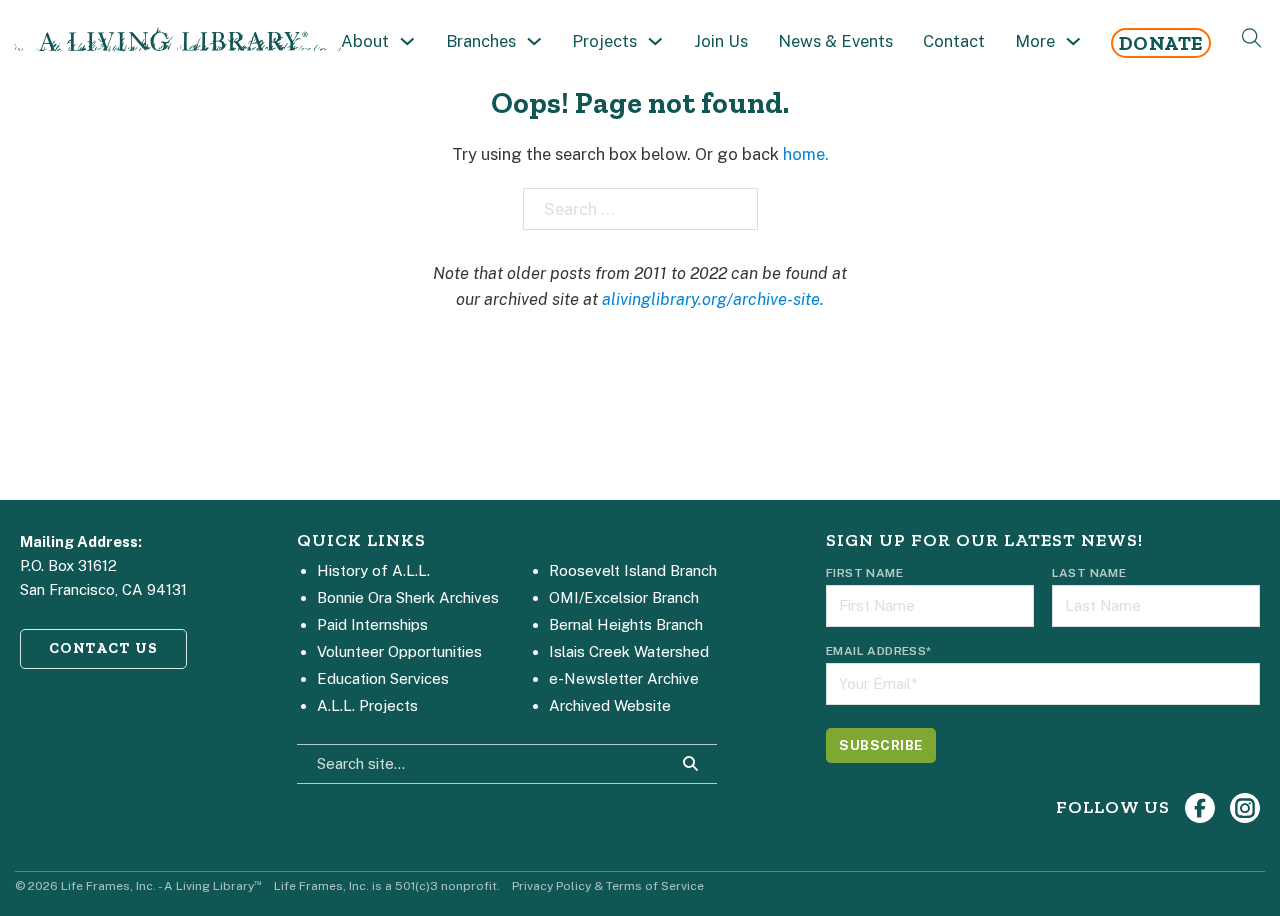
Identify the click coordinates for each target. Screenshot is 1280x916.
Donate (1161, 43)
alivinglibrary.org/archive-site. (713, 299)
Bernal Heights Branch (626, 624)
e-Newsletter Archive (624, 678)
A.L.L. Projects (367, 705)
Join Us (721, 41)
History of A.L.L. (373, 570)
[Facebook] (1200, 808)
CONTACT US (104, 648)
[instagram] (1245, 808)
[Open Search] (1252, 38)
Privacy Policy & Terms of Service (608, 886)
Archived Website (610, 705)
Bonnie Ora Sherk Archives (408, 597)
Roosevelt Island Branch (633, 570)
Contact (954, 41)
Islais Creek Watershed (629, 651)
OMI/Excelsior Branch (624, 597)
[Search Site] (691, 764)
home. (806, 154)
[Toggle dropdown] (407, 41)
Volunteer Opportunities (399, 651)
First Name (864, 573)
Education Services (383, 678)
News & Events (835, 41)
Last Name (1089, 573)
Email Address (879, 651)
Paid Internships (372, 624)
